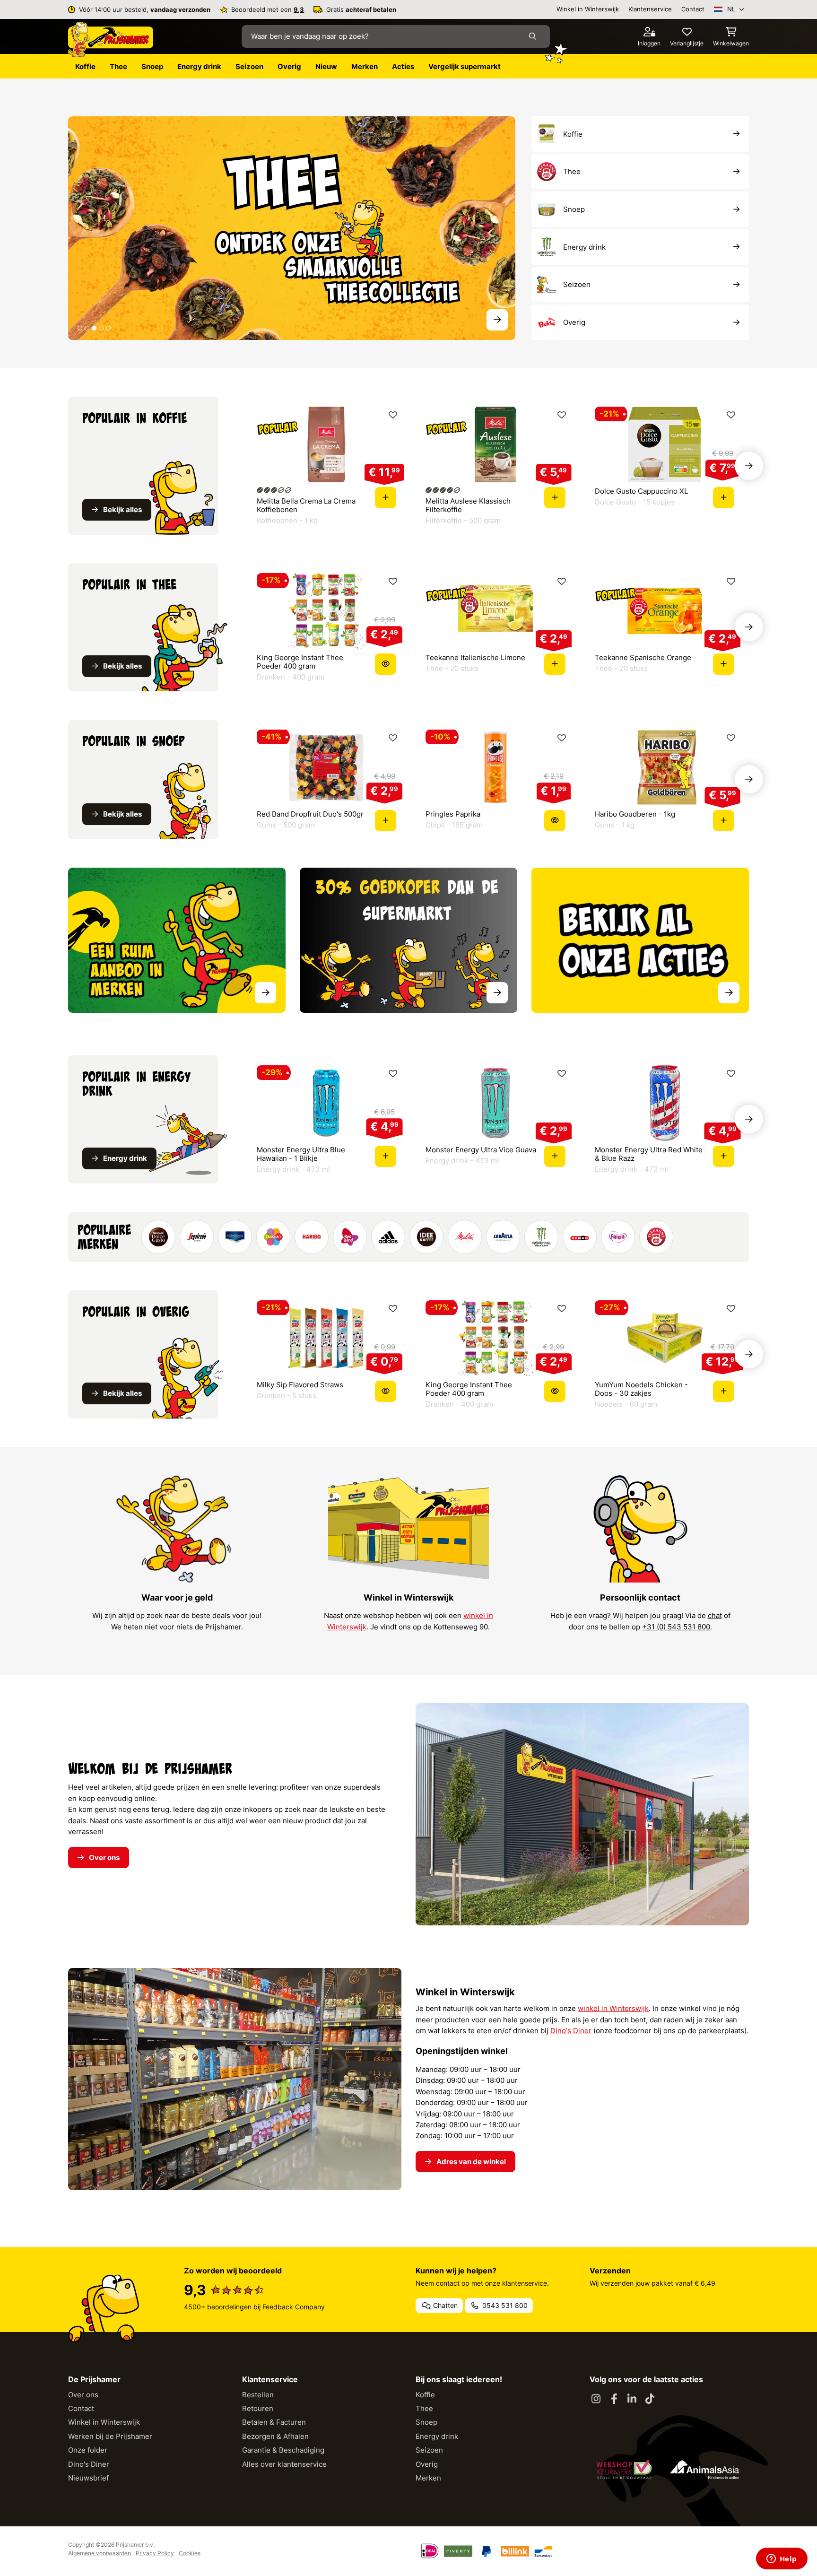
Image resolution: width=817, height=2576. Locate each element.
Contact (693, 9)
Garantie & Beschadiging (283, 2450)
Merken (428, 2478)
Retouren (258, 2408)
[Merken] (177, 940)
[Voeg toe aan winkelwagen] (386, 498)
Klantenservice (650, 9)
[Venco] (580, 1237)
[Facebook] (614, 2399)
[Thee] (292, 228)
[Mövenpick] (235, 1237)
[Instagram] (596, 2399)
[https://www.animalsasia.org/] (704, 2470)
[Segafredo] (197, 1237)
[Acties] (640, 940)
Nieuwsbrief (88, 2478)
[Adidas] (388, 1237)
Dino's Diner (571, 2031)
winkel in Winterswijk (613, 2008)
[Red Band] (350, 1237)
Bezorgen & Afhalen (275, 2436)
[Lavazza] (503, 1237)
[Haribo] (312, 1237)
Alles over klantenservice (284, 2464)
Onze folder (88, 2450)
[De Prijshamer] (111, 40)
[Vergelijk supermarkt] (408, 940)
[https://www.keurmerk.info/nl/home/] (624, 2470)
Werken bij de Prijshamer (110, 2436)
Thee (424, 2408)
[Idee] (426, 1237)
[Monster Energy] (541, 1237)
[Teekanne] (656, 1237)
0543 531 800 (504, 2305)
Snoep (426, 2422)
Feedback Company (294, 2307)
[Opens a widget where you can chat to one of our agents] (782, 2559)
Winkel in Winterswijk (588, 9)
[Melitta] (465, 1237)
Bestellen (258, 2395)
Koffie (425, 2395)
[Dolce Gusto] (158, 1237)
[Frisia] (618, 1237)
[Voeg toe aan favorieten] (393, 415)
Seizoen (429, 2450)
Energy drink (437, 2436)
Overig (427, 2464)
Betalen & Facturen (274, 2422)
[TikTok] (650, 2399)
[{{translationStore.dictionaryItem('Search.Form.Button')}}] (535, 37)
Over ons (83, 2395)
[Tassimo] (273, 1237)
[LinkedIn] (632, 2399)
